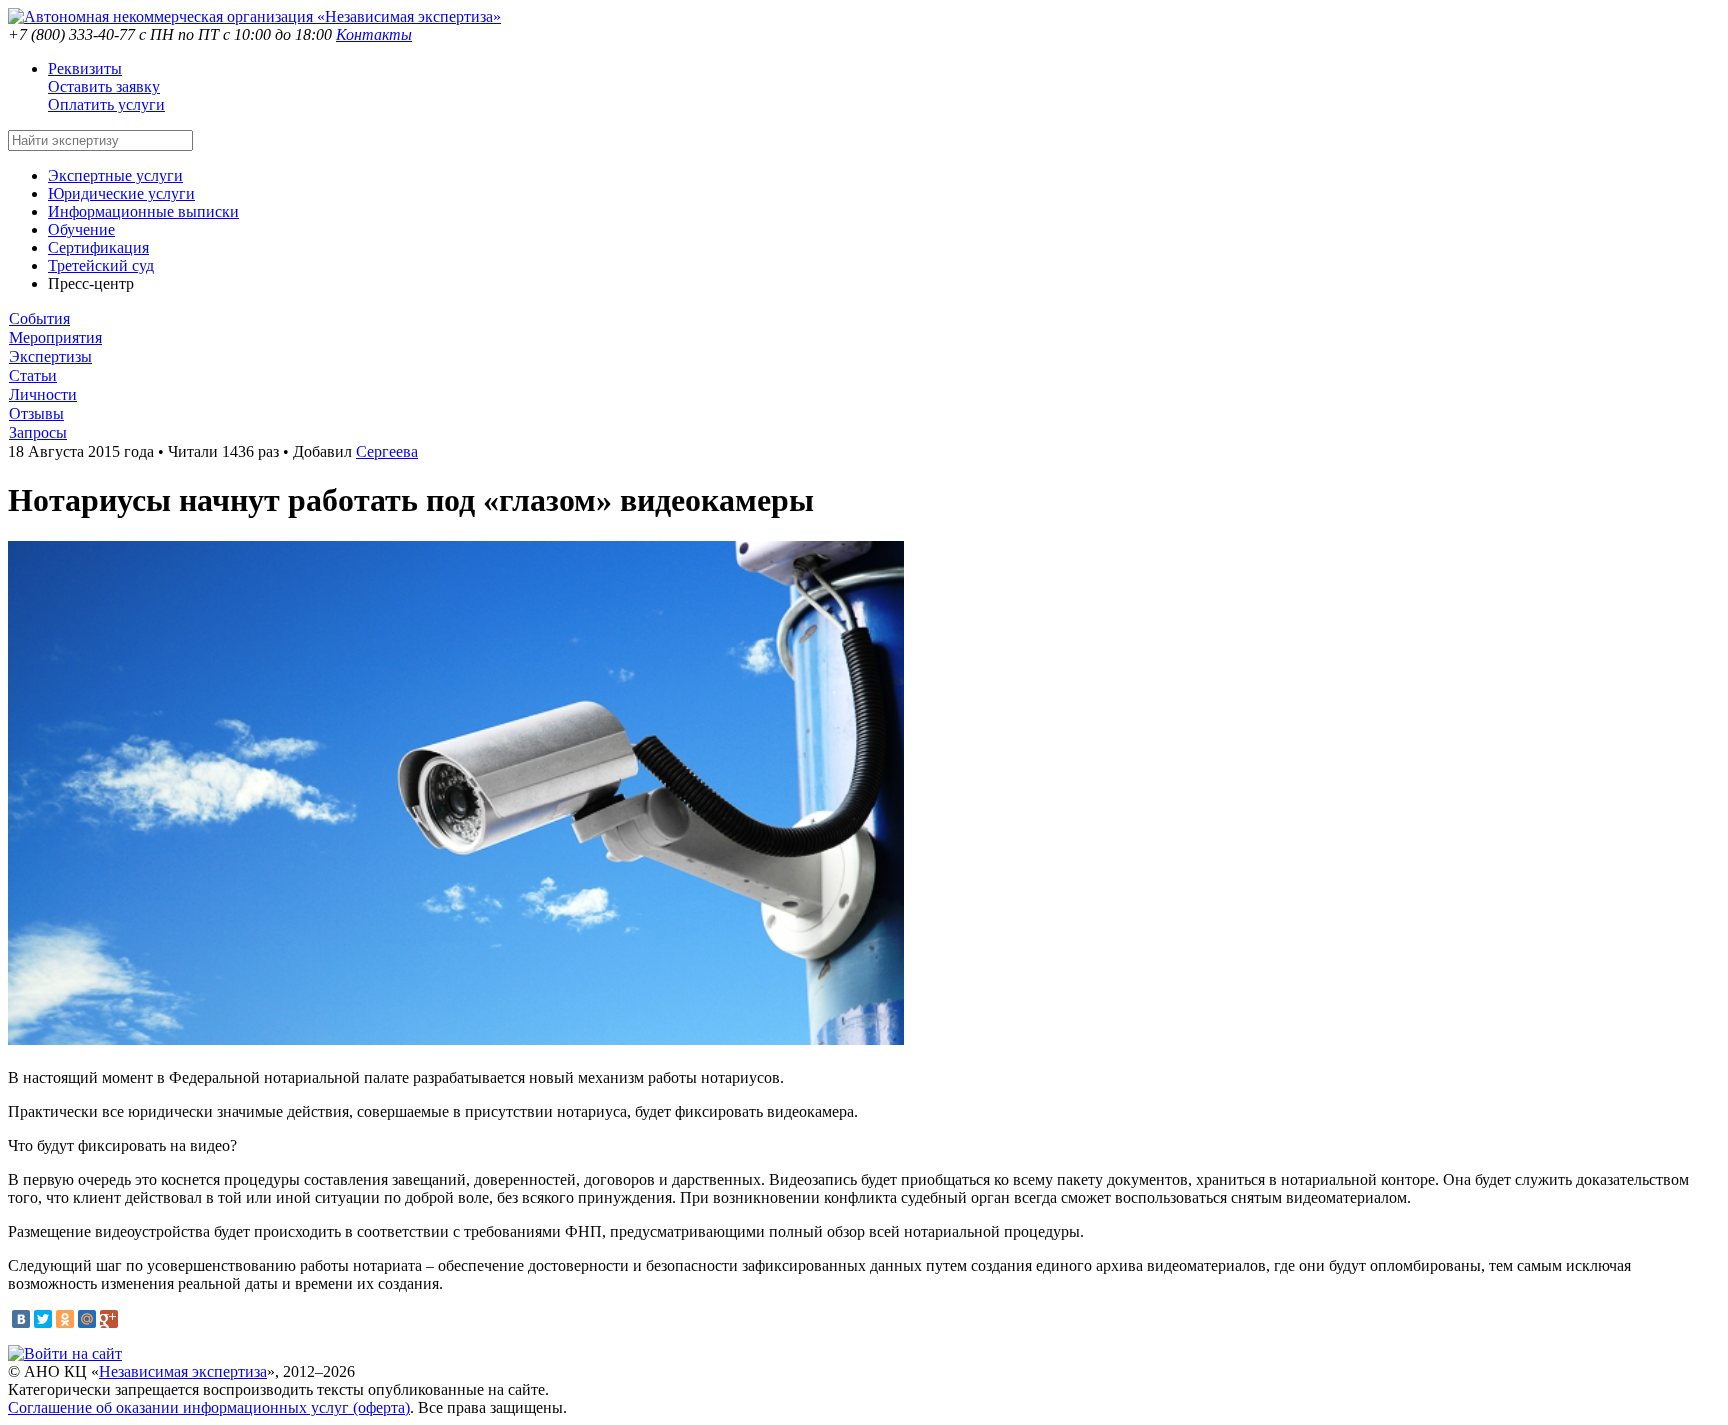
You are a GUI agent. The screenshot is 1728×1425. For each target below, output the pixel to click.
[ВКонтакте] (21, 1319)
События (39, 318)
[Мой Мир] (87, 1319)
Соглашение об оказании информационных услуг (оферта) (209, 1407)
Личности (43, 394)
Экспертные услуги (115, 175)
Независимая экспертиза (183, 1371)
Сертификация (98, 247)
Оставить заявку (104, 86)
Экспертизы (50, 356)
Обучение (81, 229)
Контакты (374, 34)
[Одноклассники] (65, 1319)
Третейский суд (101, 265)
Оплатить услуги (106, 104)
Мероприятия (55, 337)
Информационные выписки (143, 211)
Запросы (38, 432)
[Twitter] (43, 1319)
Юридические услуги (121, 193)
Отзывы (36, 413)
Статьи (33, 375)
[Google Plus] (109, 1319)
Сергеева (387, 451)
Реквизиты (85, 68)
